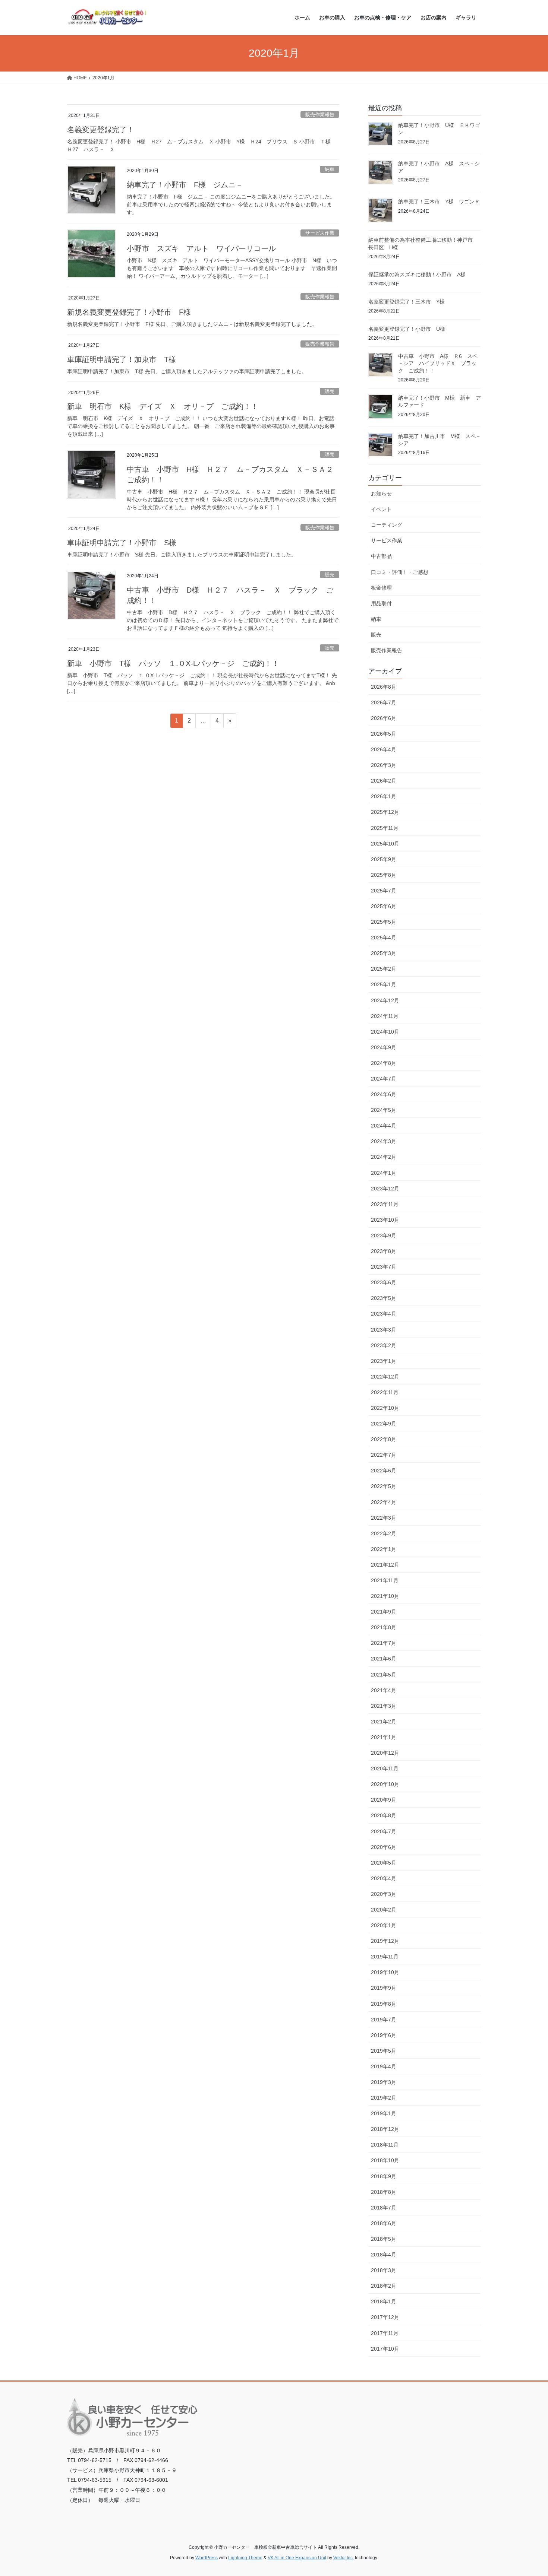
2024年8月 (384, 1063)
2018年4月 (384, 2255)
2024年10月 (385, 1032)
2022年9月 (384, 1424)
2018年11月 (385, 2145)
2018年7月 (384, 2208)
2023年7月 (384, 1267)
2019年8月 (384, 2004)
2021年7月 (384, 1643)
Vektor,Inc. (344, 2558)
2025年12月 (385, 812)
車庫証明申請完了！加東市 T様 (122, 359)
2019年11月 (385, 1957)
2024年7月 (384, 1079)
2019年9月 (384, 1988)
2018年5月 (384, 2239)
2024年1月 (384, 1173)
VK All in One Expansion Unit (297, 2558)
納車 (330, 169)
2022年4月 (384, 1502)
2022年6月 (384, 1471)
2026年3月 (384, 765)
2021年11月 (385, 1580)
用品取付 (381, 603)
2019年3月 (384, 2082)
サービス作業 (320, 233)
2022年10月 (385, 1408)
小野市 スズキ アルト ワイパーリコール (201, 248)
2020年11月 (385, 1768)
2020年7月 (384, 1831)
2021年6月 (384, 1659)
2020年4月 (384, 1878)
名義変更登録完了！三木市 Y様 (407, 302)
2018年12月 (385, 2129)
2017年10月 (385, 2349)
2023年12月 (385, 1189)
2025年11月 (385, 828)
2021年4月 (384, 1690)
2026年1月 (384, 796)
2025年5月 (384, 922)
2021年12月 (385, 1565)
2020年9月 (384, 1800)
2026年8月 (384, 687)
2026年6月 (384, 718)
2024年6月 (384, 1094)
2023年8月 (384, 1251)
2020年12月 (385, 1753)
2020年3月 (384, 1894)
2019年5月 (384, 2051)
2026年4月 (384, 749)
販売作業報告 (320, 115)
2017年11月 (385, 2333)
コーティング (387, 525)
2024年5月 (384, 1110)
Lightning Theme (245, 2558)
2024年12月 (385, 1000)
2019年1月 (384, 2113)
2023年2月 (384, 1345)
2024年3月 (384, 1141)
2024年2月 (384, 1157)
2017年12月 (385, 2317)
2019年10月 (385, 1972)
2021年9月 (384, 1612)
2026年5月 (384, 734)
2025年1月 (384, 984)
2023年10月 (385, 1220)
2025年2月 (384, 969)
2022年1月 (384, 1549)
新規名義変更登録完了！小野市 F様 (129, 312)
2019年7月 (384, 2020)
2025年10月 (385, 844)
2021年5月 (384, 1675)
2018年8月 (384, 2192)
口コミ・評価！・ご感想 (400, 572)
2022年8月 (384, 1439)
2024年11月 (385, 1016)
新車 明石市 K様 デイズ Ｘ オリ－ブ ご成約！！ (163, 406)
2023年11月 (385, 1204)
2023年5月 (384, 1298)
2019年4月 (384, 2066)
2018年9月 (384, 2176)
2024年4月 (384, 1126)
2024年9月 (384, 1047)
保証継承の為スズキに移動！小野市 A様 (417, 275)
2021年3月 (384, 1706)
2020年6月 (384, 1847)
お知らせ (381, 494)
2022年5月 (384, 1486)
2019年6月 (384, 2035)
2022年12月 (385, 1377)
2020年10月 (385, 1784)
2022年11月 (385, 1392)
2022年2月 (384, 1533)
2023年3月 (384, 1330)
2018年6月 (384, 2223)
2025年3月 (384, 953)
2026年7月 (384, 702)
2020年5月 (384, 1863)
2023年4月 (384, 1314)
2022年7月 (384, 1455)
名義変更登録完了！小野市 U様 (407, 329)
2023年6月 (384, 1282)
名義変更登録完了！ (101, 130)
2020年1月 (384, 1925)
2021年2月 (384, 1722)
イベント (381, 509)
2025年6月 (384, 906)
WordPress (207, 2558)
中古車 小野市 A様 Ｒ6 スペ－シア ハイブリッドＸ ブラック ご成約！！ (438, 363)
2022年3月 (384, 1518)
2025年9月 (384, 859)
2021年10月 (385, 1596)
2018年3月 (384, 2270)
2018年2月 (384, 2286)
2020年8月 (384, 1815)
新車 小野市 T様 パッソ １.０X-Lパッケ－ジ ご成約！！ (173, 663)
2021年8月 (384, 1627)
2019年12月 (385, 1941)
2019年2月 (384, 2098)
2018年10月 (385, 2160)
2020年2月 (384, 1910)
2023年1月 (384, 1361)
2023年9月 (384, 1235)
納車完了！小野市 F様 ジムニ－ (185, 185)
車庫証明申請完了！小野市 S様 (122, 543)
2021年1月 (384, 1737)
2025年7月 (384, 891)
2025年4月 (384, 938)
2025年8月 (384, 875)
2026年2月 (384, 781)
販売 (330, 391)
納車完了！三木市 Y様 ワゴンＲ (439, 202)
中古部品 (381, 556)
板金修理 (381, 588)
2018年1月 (384, 2301)
